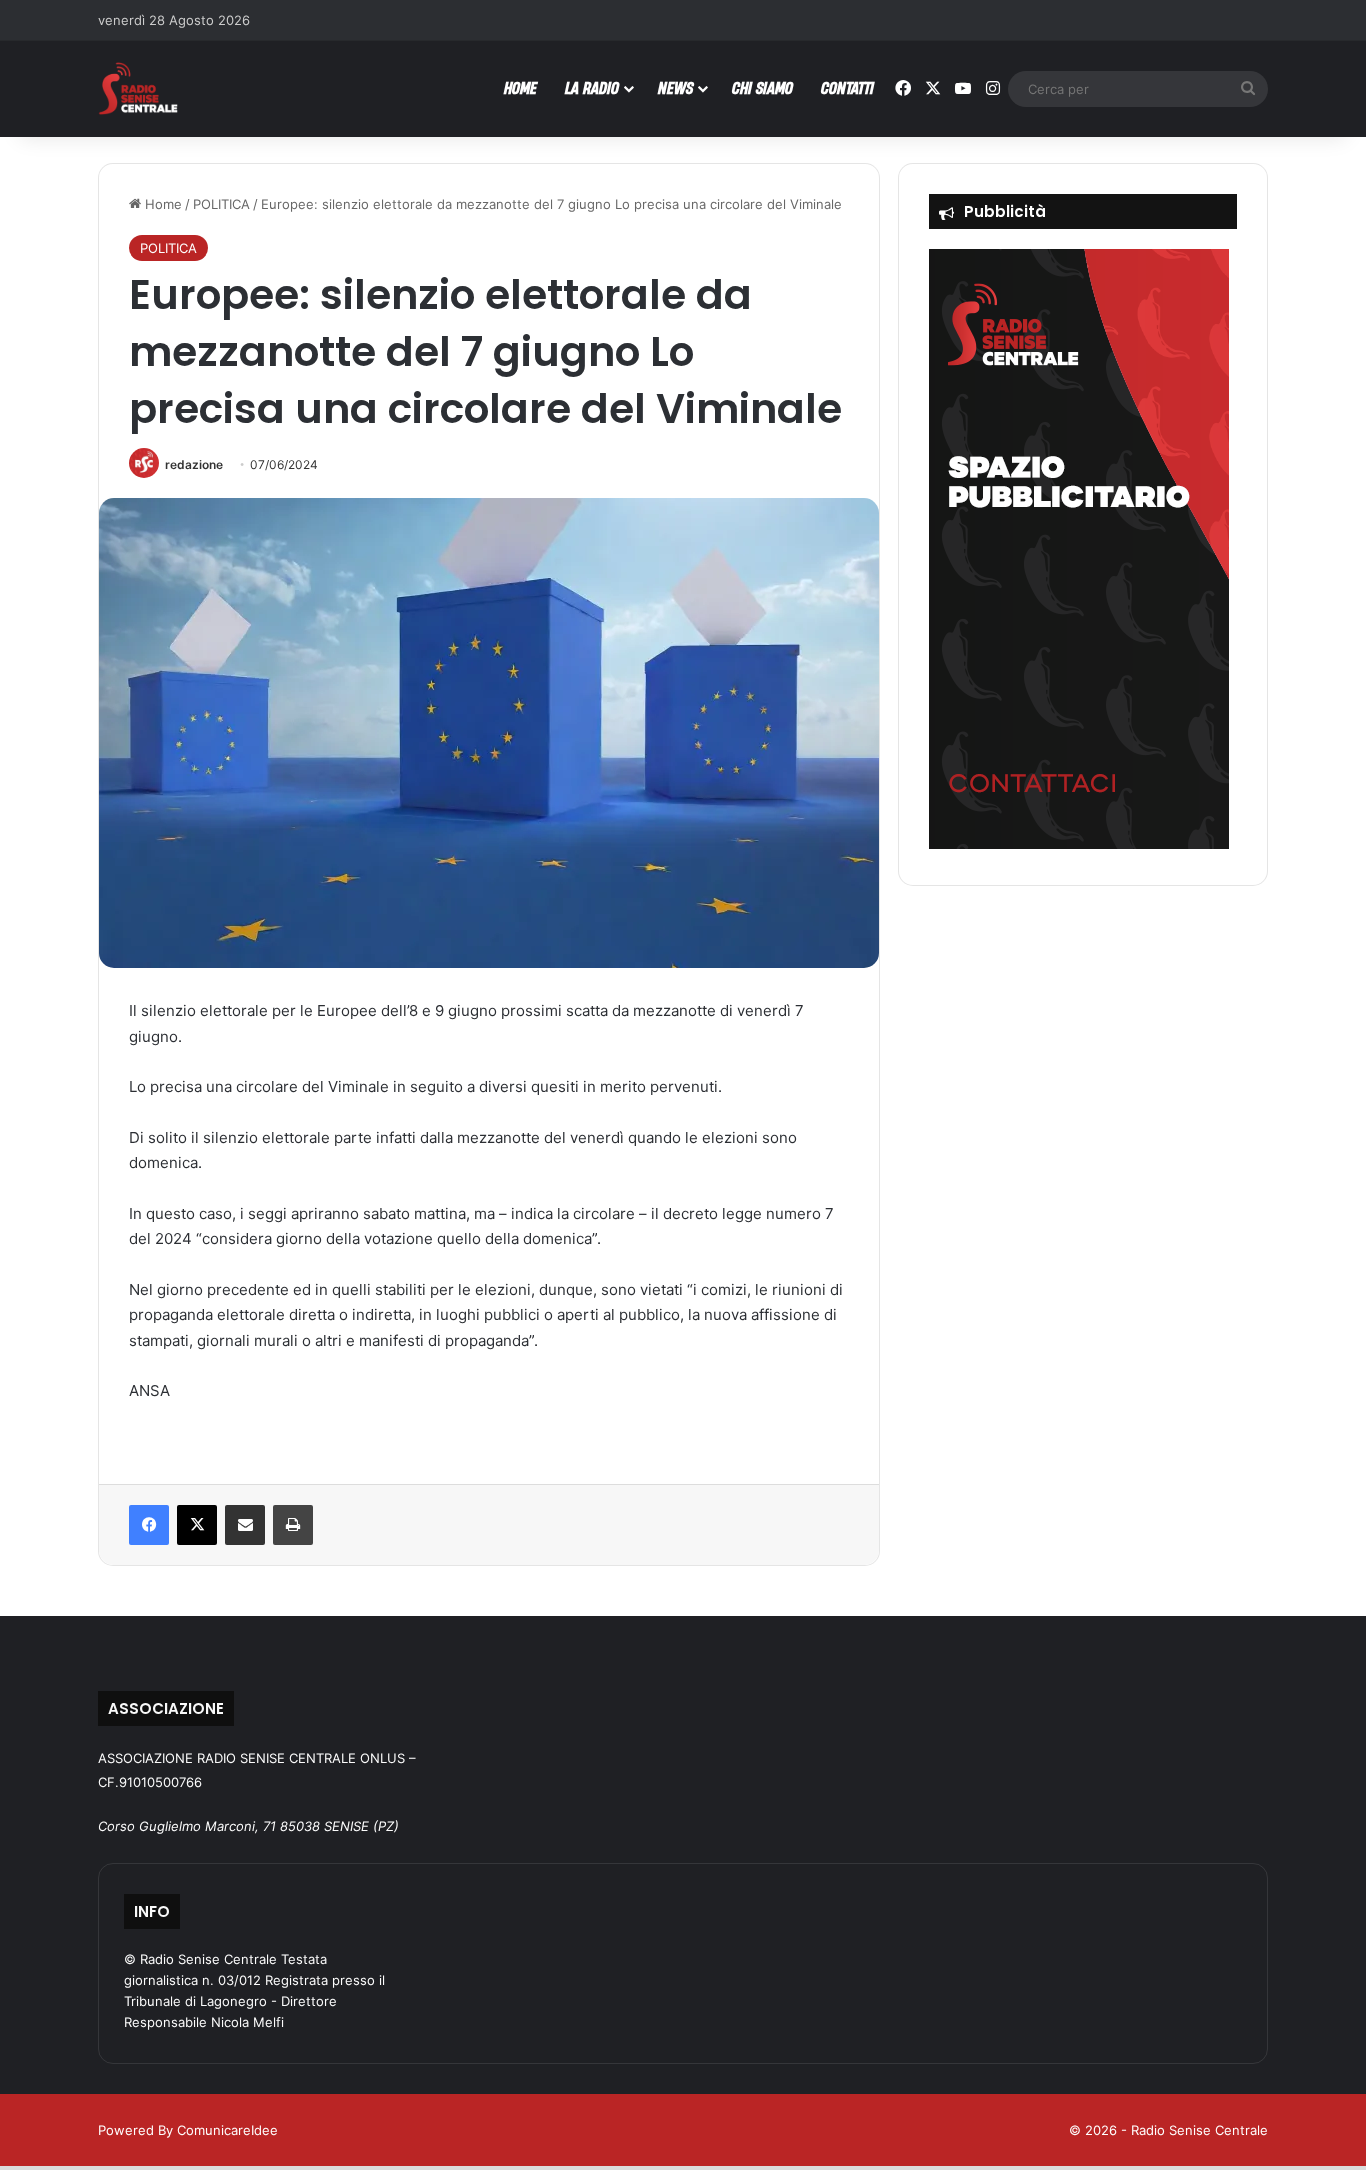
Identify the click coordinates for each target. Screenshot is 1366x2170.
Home (161, 204)
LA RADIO (592, 87)
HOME (520, 87)
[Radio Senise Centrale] (138, 88)
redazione (194, 464)
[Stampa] (293, 1525)
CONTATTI (847, 87)
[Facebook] (149, 1525)
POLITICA (221, 204)
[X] (197, 1525)
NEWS (675, 87)
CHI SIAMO (762, 87)
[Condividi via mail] (245, 1525)
